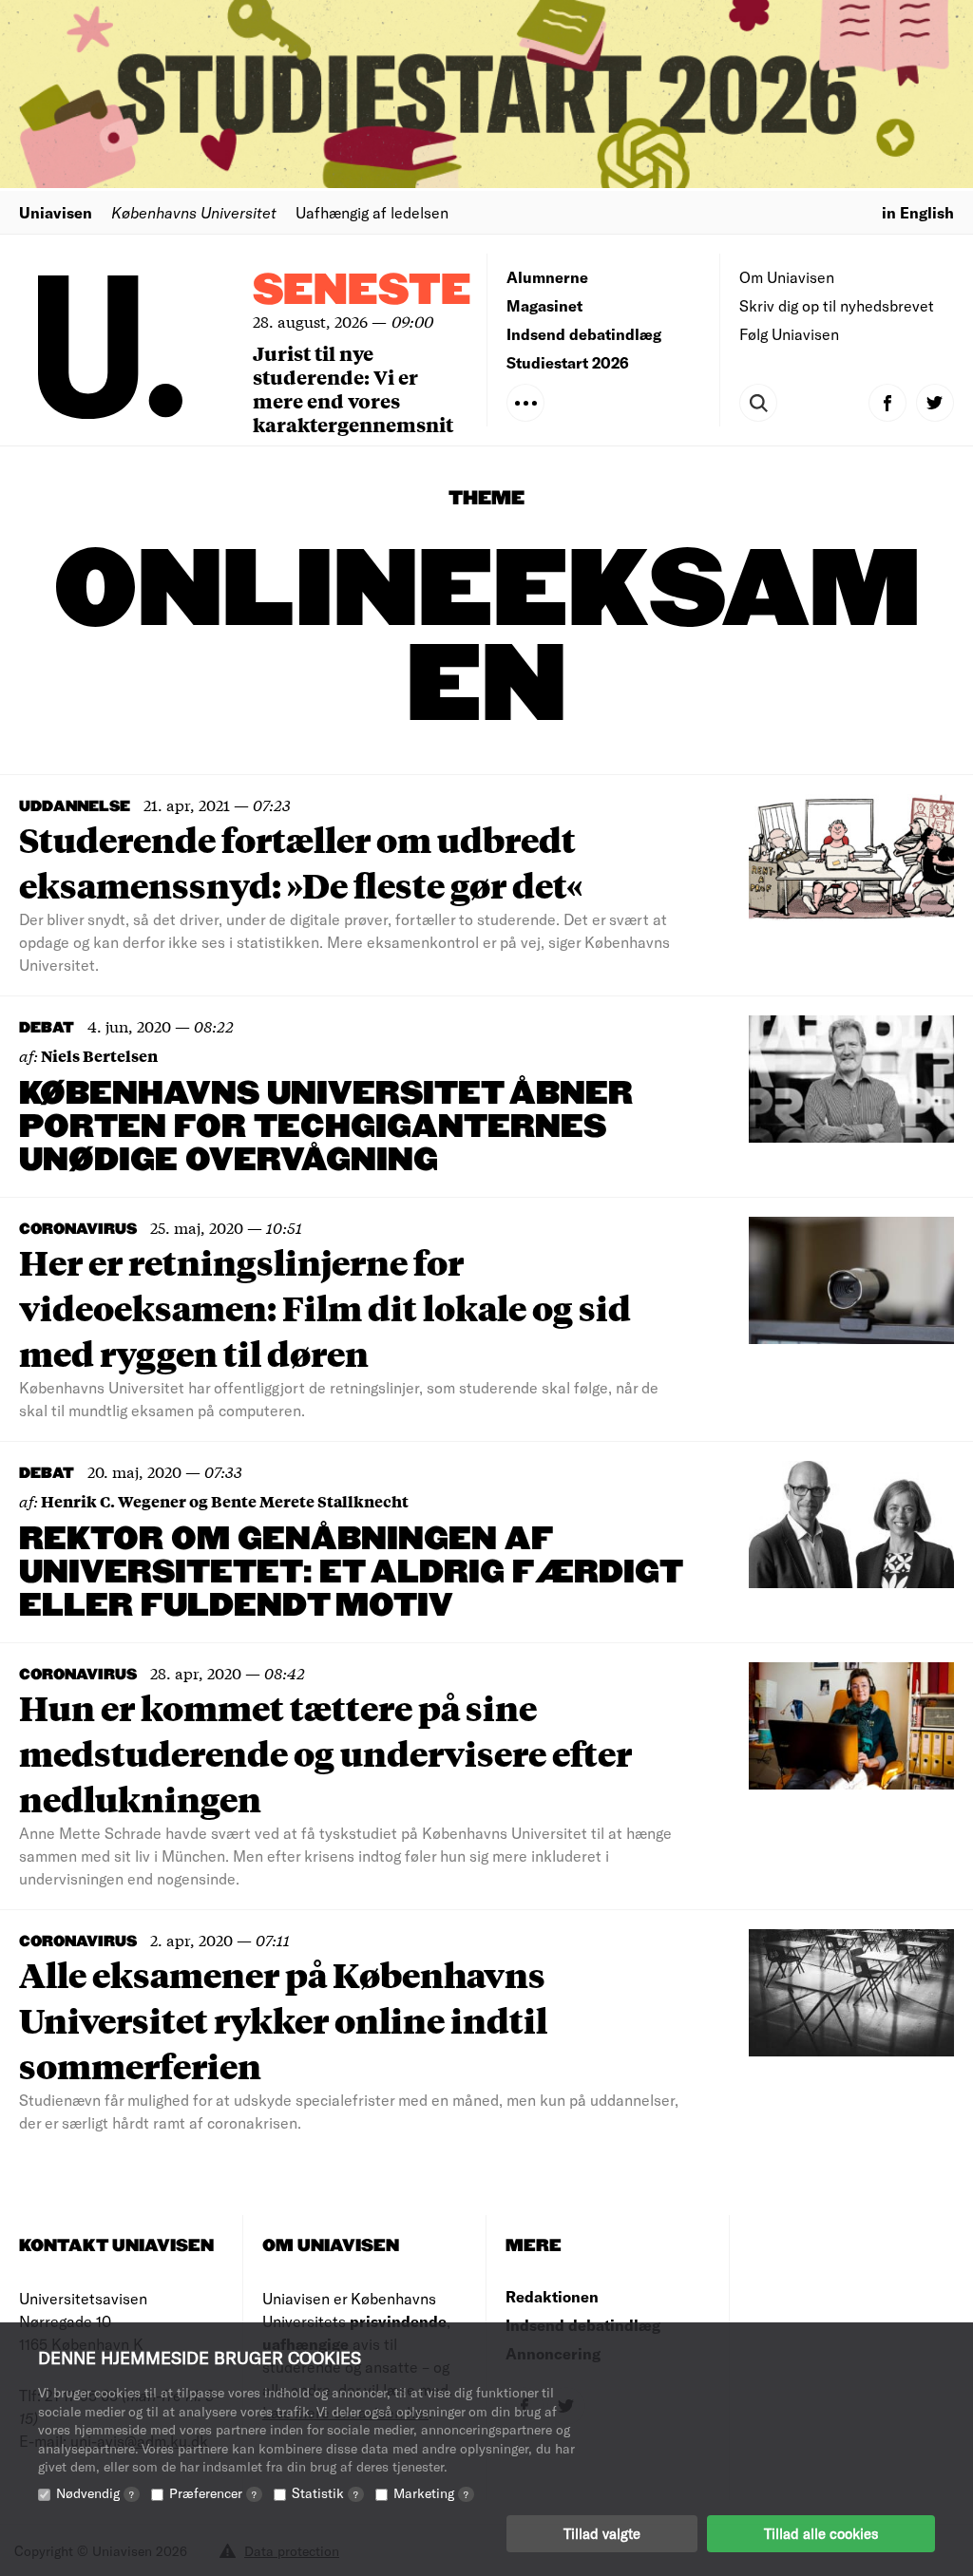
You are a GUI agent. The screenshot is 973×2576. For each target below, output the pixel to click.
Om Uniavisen (787, 277)
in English (918, 212)
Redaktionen (552, 2296)
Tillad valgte (602, 2533)
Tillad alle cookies (821, 2533)
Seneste (362, 291)
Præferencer (213, 2493)
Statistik (325, 2493)
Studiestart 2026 (568, 362)
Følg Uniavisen (789, 334)
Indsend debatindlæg (584, 334)
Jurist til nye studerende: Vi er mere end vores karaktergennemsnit (353, 388)
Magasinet (544, 305)
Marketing (431, 2493)
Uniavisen (56, 212)
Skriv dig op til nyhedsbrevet (837, 305)
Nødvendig (95, 2493)
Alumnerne (547, 277)
